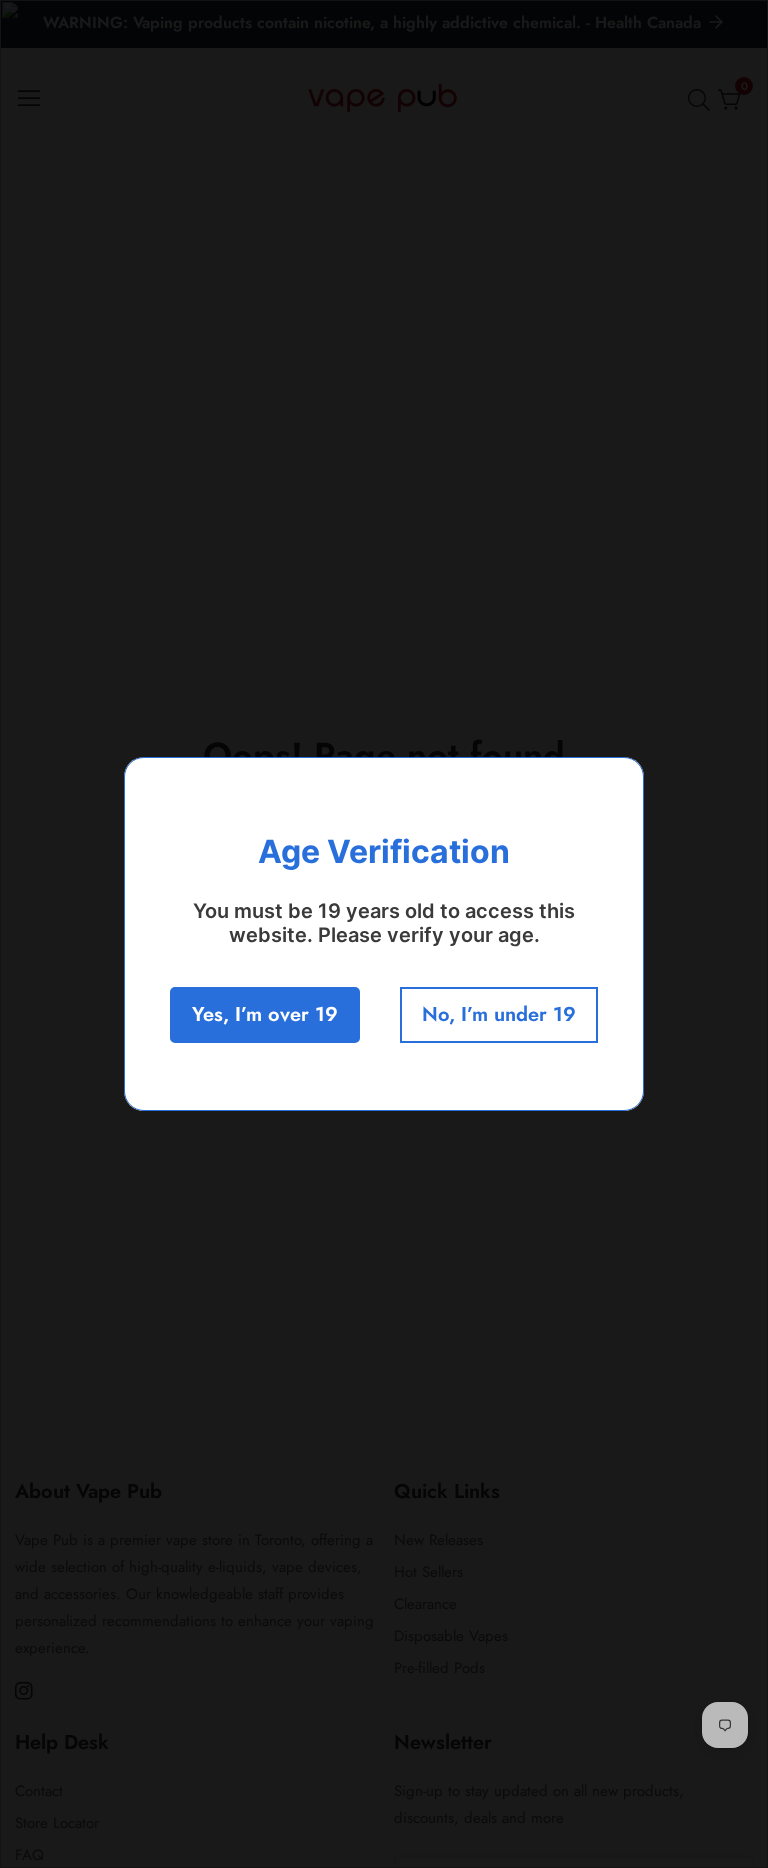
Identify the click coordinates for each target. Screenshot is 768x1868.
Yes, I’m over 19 (265, 1014)
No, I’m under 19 (499, 1014)
